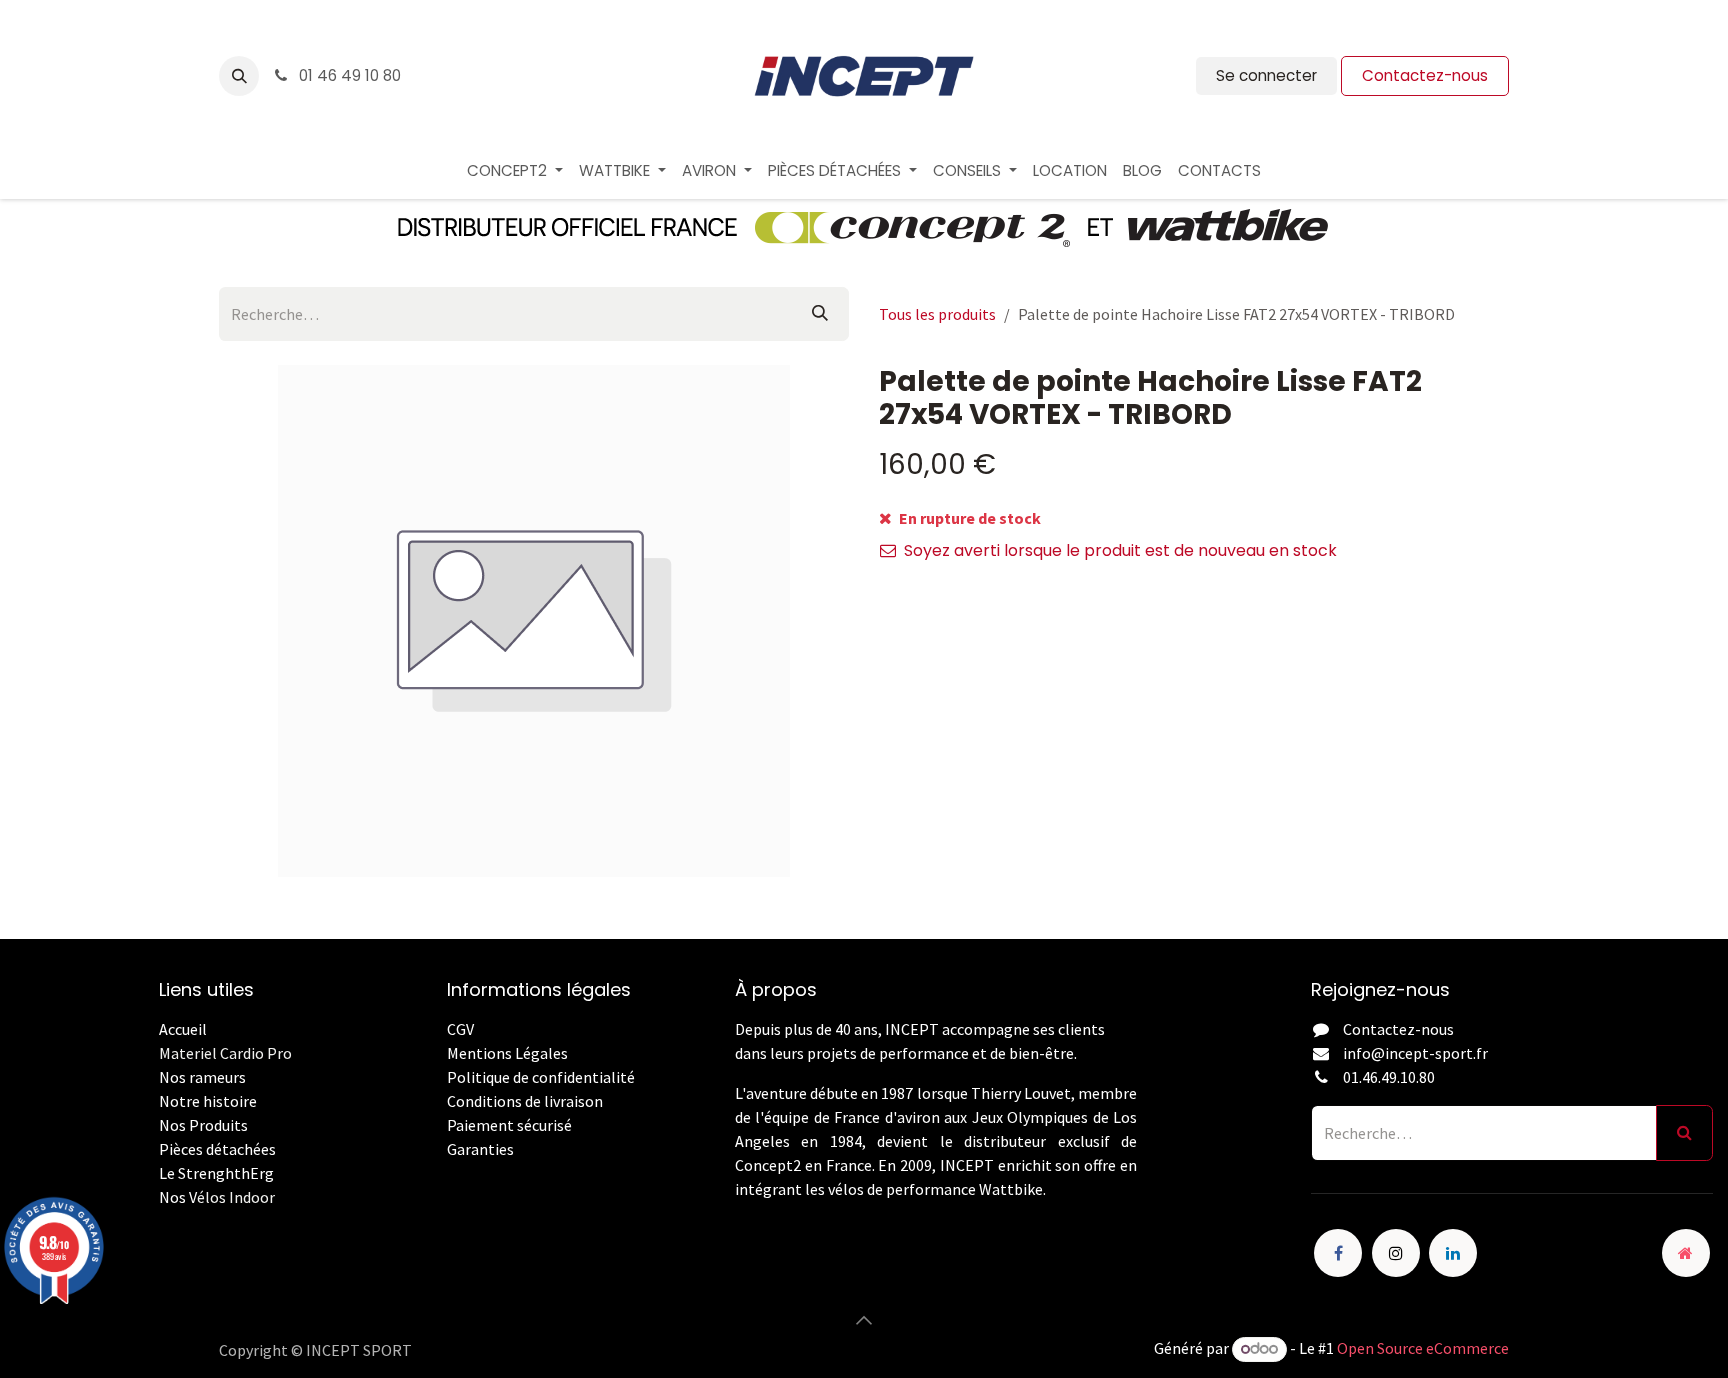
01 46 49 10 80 (348, 75)
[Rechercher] (820, 314)
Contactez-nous (1425, 75)
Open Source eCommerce (1423, 1348)
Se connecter (1266, 75)
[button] (239, 76)
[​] (448, 1173)
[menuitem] (515, 171)
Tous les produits (937, 314)
